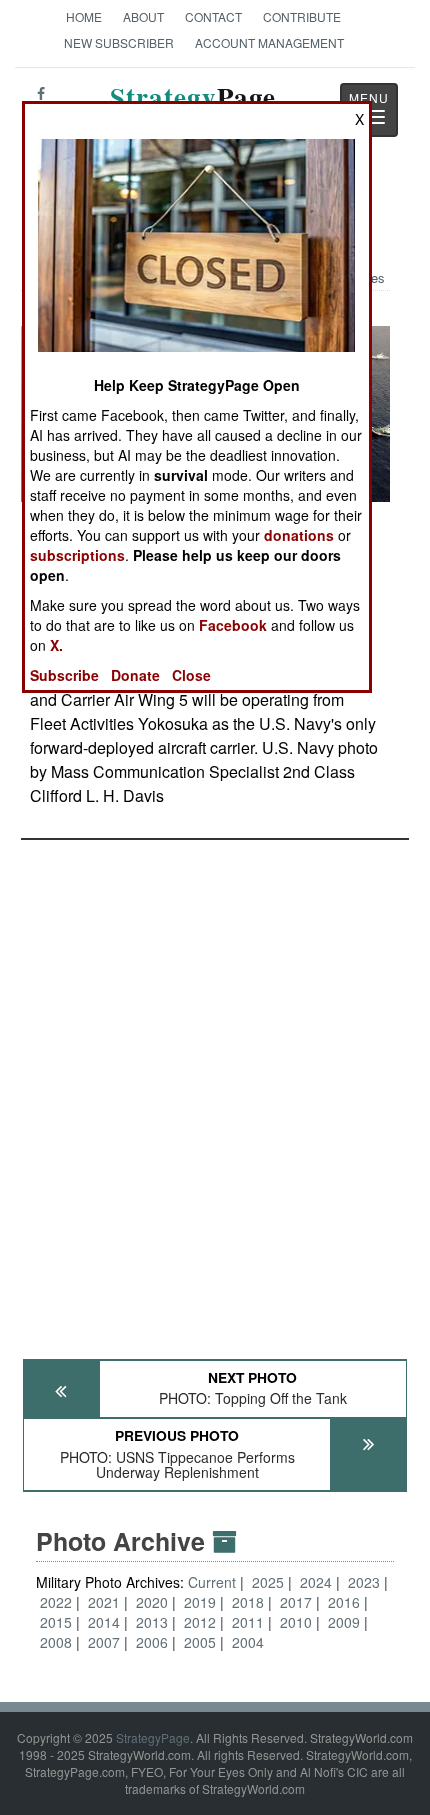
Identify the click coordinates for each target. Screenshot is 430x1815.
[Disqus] (215, 1090)
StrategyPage (153, 1737)
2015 (56, 1622)
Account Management (269, 42)
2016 (344, 1602)
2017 (296, 1602)
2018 (248, 1602)
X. (56, 645)
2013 (152, 1622)
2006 (152, 1642)
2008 (56, 1642)
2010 (296, 1622)
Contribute (302, 16)
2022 (56, 1602)
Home (84, 16)
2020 (152, 1602)
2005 (200, 1642)
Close (191, 675)
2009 (344, 1622)
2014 (104, 1622)
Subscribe (64, 675)
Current (214, 1582)
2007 (104, 1642)
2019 (200, 1602)
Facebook (233, 625)
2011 (248, 1622)
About (143, 16)
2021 (104, 1602)
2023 (364, 1582)
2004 (248, 1642)
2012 (200, 1622)
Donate (135, 675)
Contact (213, 16)
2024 (316, 1582)
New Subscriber (119, 42)
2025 (268, 1582)
